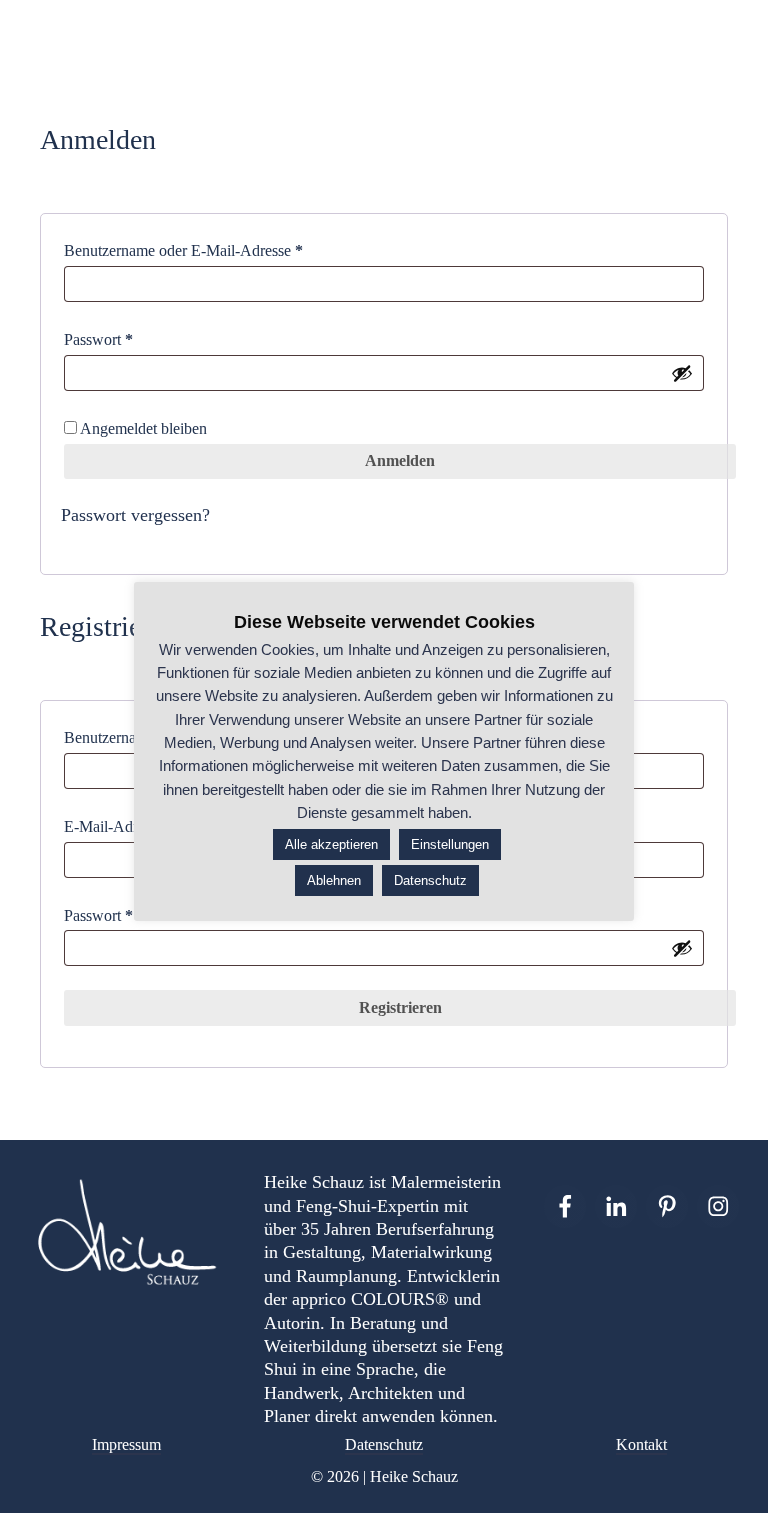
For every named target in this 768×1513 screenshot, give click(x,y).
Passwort (136, 339)
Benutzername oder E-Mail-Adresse (221, 250)
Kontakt (641, 1444)
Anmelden (400, 460)
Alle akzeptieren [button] (331, 844)
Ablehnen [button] (334, 880)
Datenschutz (384, 1444)
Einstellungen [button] (450, 844)
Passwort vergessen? (135, 515)
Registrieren (400, 1007)
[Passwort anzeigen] (682, 373)
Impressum (126, 1444)
